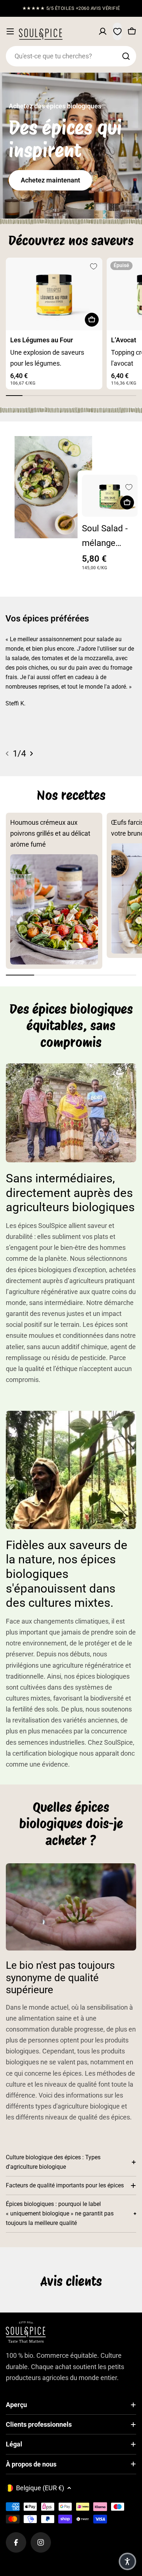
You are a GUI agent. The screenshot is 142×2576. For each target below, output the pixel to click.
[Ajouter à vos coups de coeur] (94, 266)
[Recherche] (126, 56)
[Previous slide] (7, 754)
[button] (127, 2561)
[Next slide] (31, 754)
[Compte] (103, 31)
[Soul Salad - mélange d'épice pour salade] (110, 496)
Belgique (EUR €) (40, 2488)
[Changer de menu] (10, 31)
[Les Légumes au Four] (54, 294)
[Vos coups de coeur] (117, 31)
